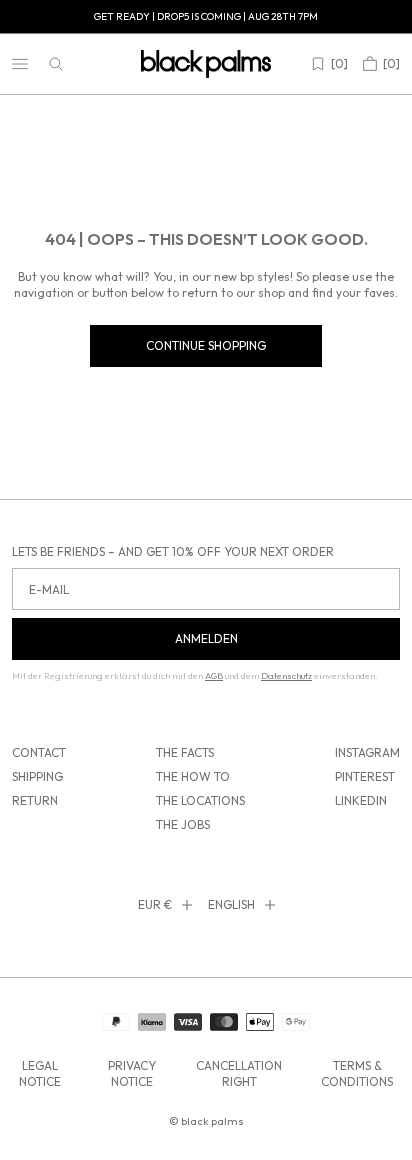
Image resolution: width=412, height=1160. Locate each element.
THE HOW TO (193, 776)
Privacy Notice (132, 1073)
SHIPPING (37, 776)
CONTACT (39, 752)
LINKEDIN (361, 800)
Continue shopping (206, 345)
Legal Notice (40, 1073)
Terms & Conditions (357, 1073)
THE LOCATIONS (200, 800)
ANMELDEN (206, 638)
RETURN (35, 800)
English (231, 904)
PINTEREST (365, 776)
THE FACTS (185, 752)
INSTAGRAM (367, 752)
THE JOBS (183, 824)
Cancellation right (239, 1073)
